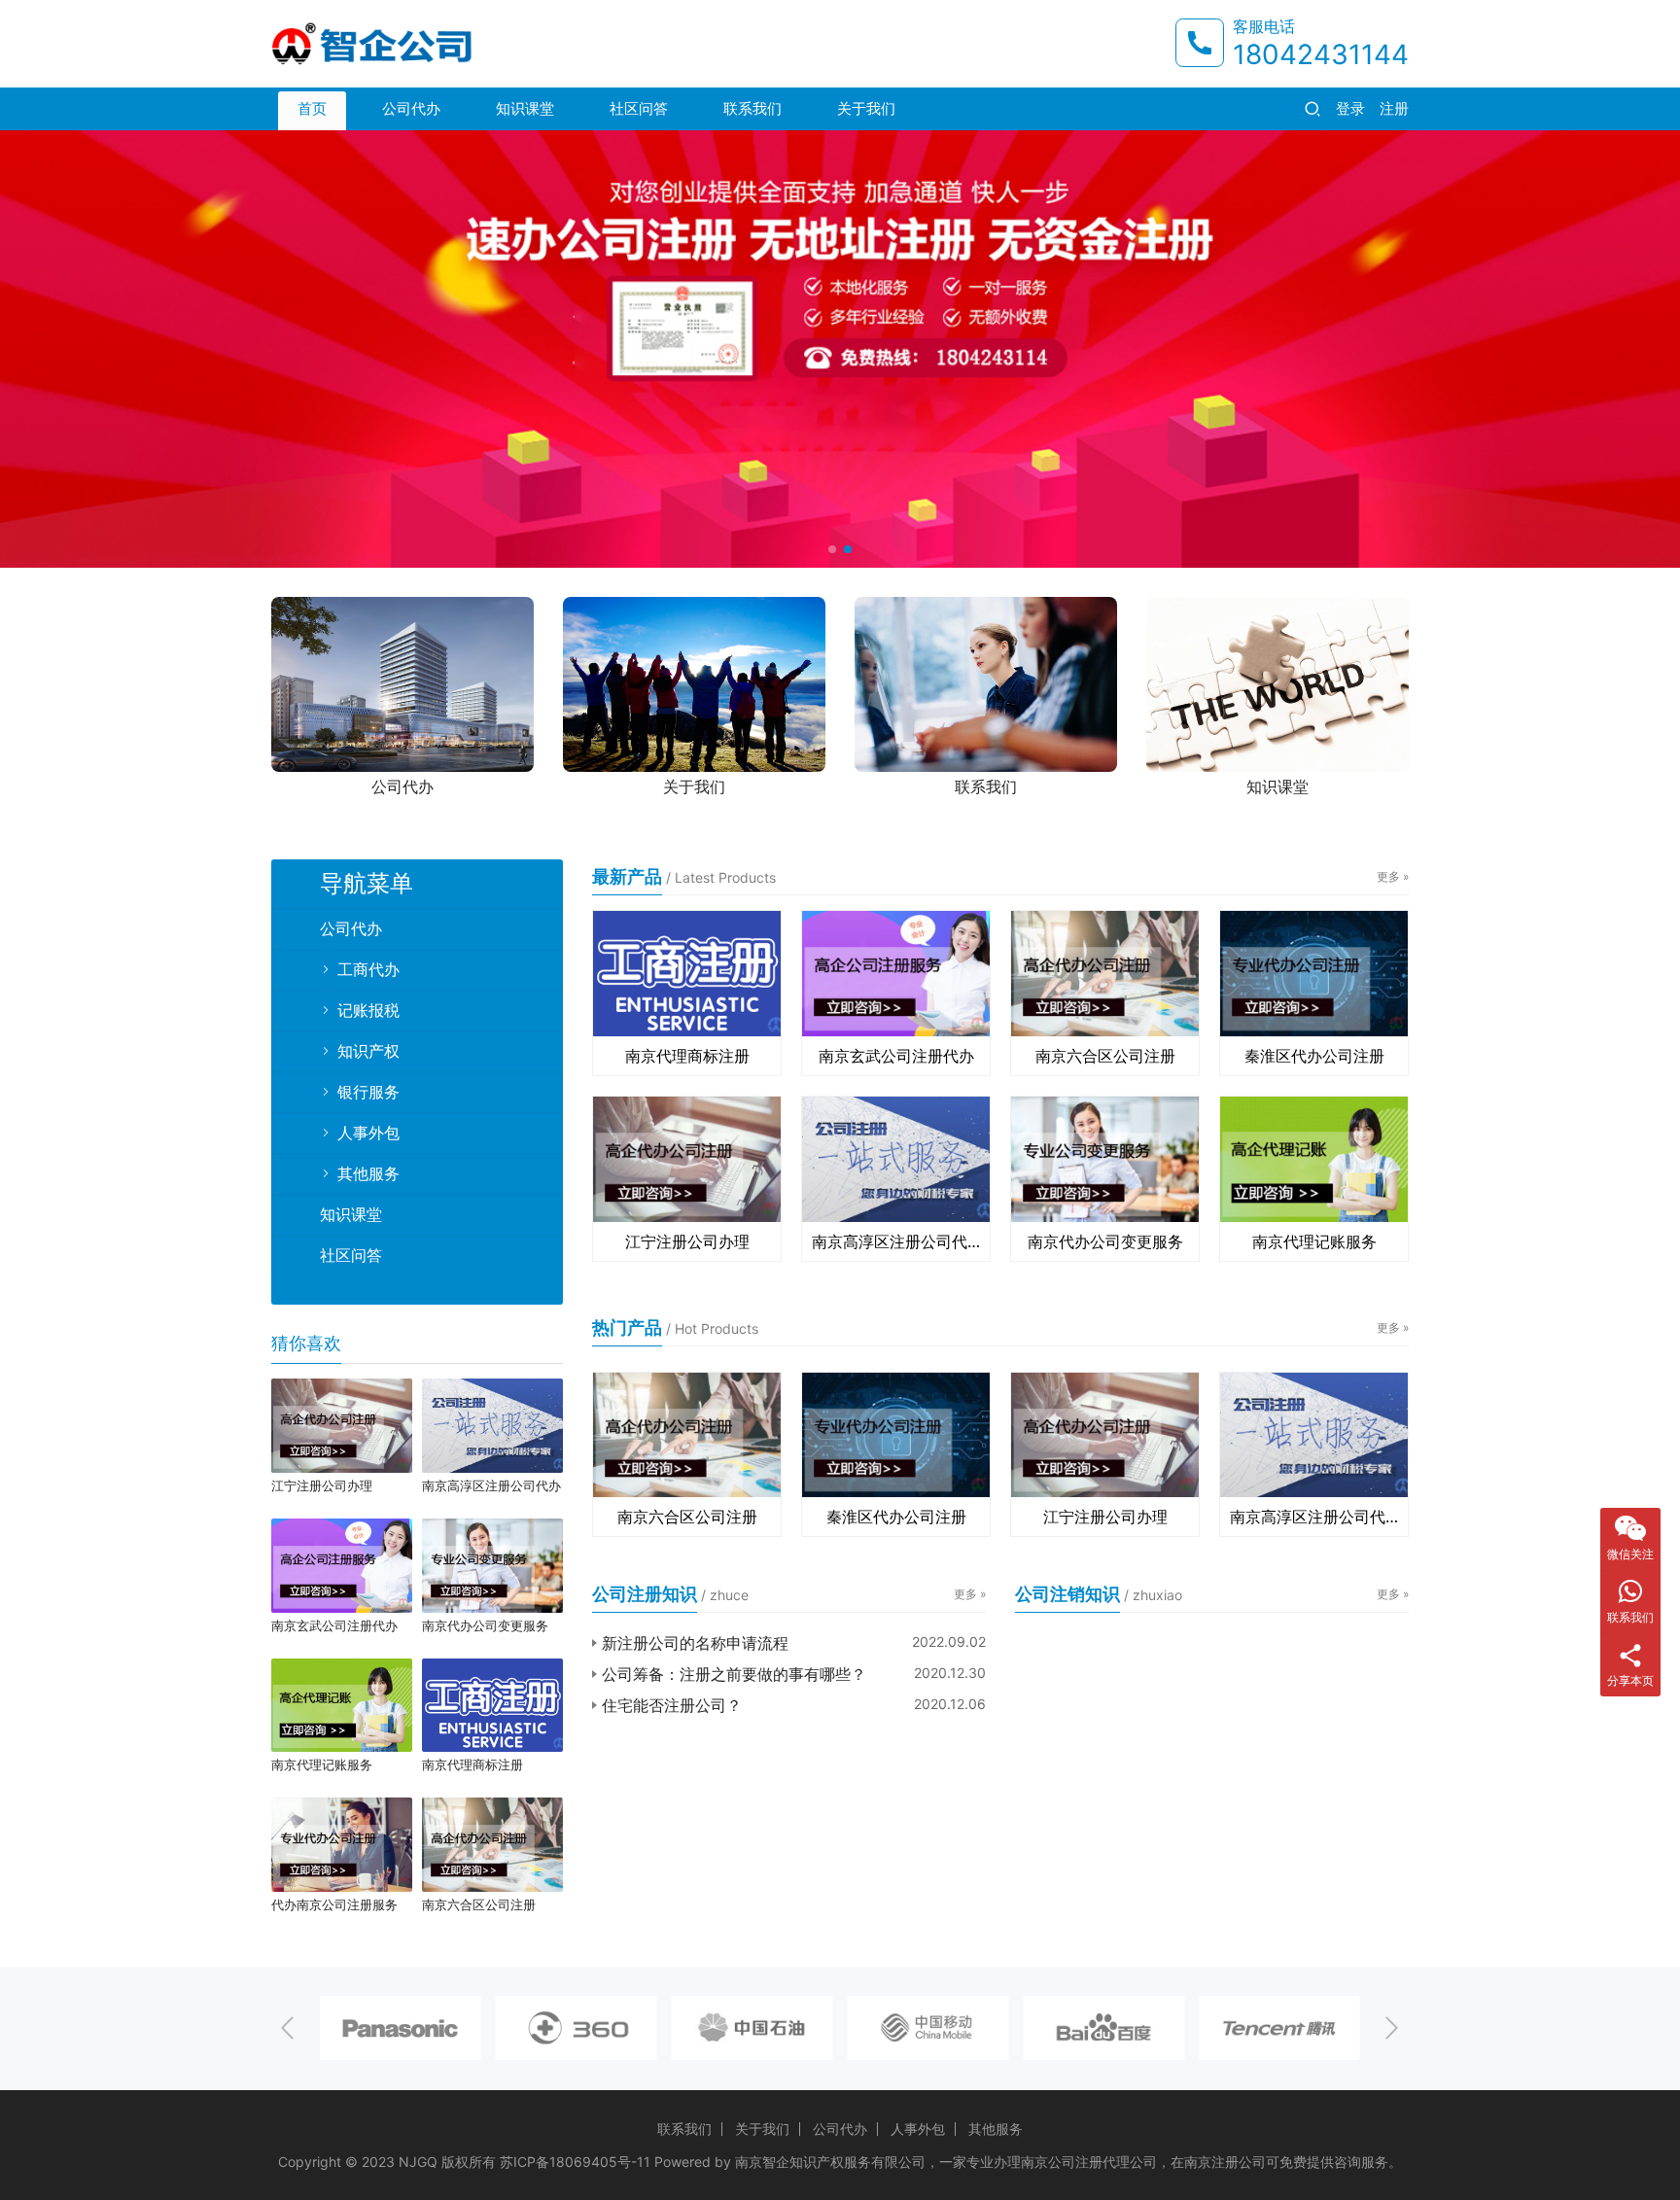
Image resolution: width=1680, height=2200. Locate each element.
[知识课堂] (1277, 684)
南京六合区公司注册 (1105, 1056)
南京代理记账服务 (1314, 1241)
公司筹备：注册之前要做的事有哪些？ (734, 1674)
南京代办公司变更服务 (1105, 1241)
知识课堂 (525, 108)
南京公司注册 (1062, 2162)
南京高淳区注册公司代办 (896, 1241)
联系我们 (752, 108)
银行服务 (368, 1092)
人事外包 (368, 1133)
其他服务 (368, 1173)
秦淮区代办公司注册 (1314, 1056)
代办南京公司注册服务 (334, 1904)
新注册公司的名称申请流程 (695, 1643)
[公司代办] (402, 684)
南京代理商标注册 (687, 1056)
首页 (312, 108)
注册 (1394, 108)
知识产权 (368, 1051)
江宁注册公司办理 (687, 1241)
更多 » (1393, 876)
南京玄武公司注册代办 (896, 1056)
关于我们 (866, 108)
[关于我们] (694, 684)
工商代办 (368, 969)
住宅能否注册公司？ (672, 1705)
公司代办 (411, 108)
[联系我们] (986, 684)
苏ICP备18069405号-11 (575, 2162)
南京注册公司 (1225, 2162)
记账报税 (368, 1010)
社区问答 (639, 108)
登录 (1350, 108)
